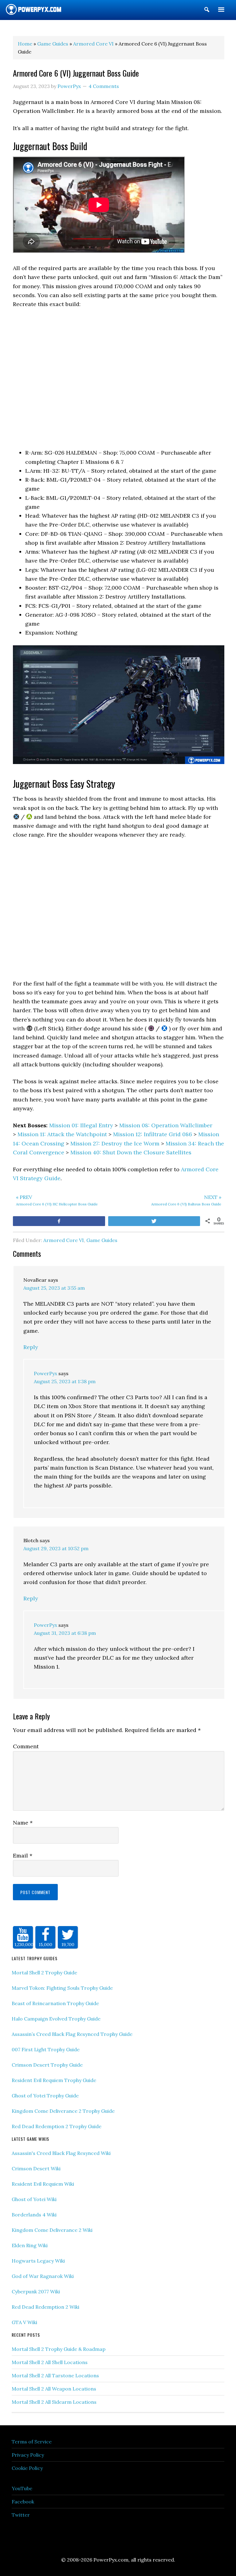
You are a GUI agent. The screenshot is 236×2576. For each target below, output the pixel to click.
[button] (207, 11)
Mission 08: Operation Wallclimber (166, 1125)
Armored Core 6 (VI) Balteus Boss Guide (186, 1200)
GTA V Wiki (24, 2322)
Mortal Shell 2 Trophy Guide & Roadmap (59, 2349)
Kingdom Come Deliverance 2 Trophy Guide (63, 2111)
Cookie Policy (27, 2468)
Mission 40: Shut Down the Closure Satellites (131, 1152)
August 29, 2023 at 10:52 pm (56, 1548)
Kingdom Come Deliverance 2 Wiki (52, 2230)
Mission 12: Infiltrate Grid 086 (153, 1134)
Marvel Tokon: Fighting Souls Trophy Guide (62, 1988)
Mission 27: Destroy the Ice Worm (115, 1143)
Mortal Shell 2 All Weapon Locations (54, 2389)
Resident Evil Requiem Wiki (43, 2184)
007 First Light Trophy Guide (46, 2049)
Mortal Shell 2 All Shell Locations (50, 2362)
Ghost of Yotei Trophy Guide (45, 2096)
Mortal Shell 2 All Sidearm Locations (54, 2402)
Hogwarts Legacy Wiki (38, 2261)
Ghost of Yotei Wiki (34, 2199)
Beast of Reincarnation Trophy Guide (55, 2003)
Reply (31, 1347)
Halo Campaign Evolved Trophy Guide (56, 2019)
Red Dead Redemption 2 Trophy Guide (57, 2126)
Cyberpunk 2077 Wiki (36, 2291)
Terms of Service (32, 2442)
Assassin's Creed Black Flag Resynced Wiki (61, 2153)
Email (23, 1855)
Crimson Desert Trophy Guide (47, 2065)
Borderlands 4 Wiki (34, 2215)
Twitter (21, 2515)
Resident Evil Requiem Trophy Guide (54, 2080)
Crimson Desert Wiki (36, 2168)
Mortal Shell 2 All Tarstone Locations (55, 2375)
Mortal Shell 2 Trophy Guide (44, 1973)
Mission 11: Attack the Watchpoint (62, 1134)
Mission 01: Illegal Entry (81, 1125)
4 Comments (104, 86)
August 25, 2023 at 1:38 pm (65, 1381)
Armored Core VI (64, 1240)
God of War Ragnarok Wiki (43, 2276)
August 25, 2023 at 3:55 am (54, 1288)
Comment (26, 1746)
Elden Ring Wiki (30, 2245)
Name (23, 1823)
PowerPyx (45, 1373)
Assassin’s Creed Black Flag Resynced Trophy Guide (72, 2034)
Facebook (23, 2502)
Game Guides (102, 1240)
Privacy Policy (28, 2455)
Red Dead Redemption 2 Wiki (45, 2307)
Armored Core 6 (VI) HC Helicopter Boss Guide (57, 1200)
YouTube (22, 2488)
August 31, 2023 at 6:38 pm (65, 1633)
